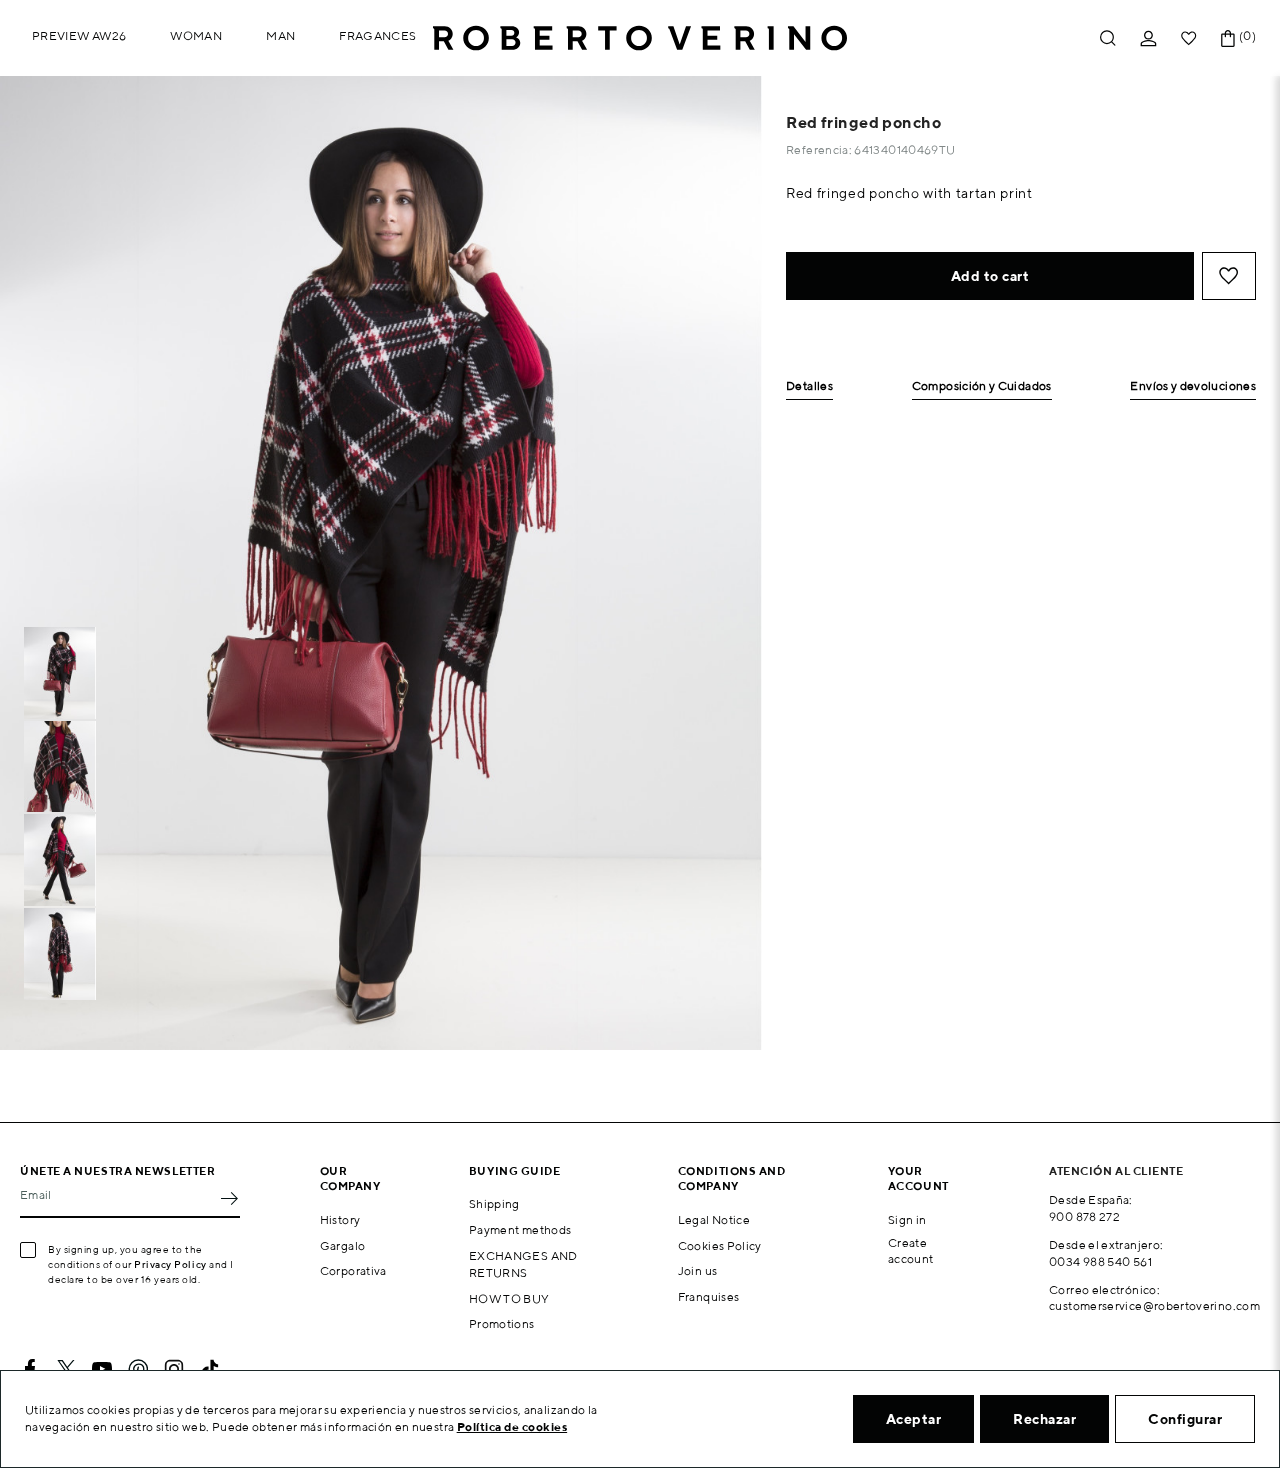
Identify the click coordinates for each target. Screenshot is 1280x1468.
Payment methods (520, 1229)
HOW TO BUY (509, 1298)
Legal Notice (714, 1219)
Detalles (809, 386)
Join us (698, 1270)
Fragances (377, 35)
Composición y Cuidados (982, 386)
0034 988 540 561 (1100, 1261)
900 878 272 (1084, 1216)
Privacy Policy (170, 1264)
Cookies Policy (720, 1245)
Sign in (907, 1219)
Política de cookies (512, 1426)
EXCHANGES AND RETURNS (523, 1264)
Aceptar (914, 1419)
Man (280, 35)
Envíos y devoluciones (1193, 386)
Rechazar (1044, 1419)
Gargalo (343, 1245)
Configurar (1185, 1419)
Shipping (494, 1203)
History (340, 1219)
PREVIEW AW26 (79, 35)
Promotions (502, 1323)
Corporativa (353, 1270)
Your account (918, 1178)
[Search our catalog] (1108, 38)
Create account (911, 1251)
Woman (196, 35)
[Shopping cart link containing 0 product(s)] (1228, 38)
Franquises (709, 1296)
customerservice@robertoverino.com (1154, 1305)
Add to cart (990, 276)
